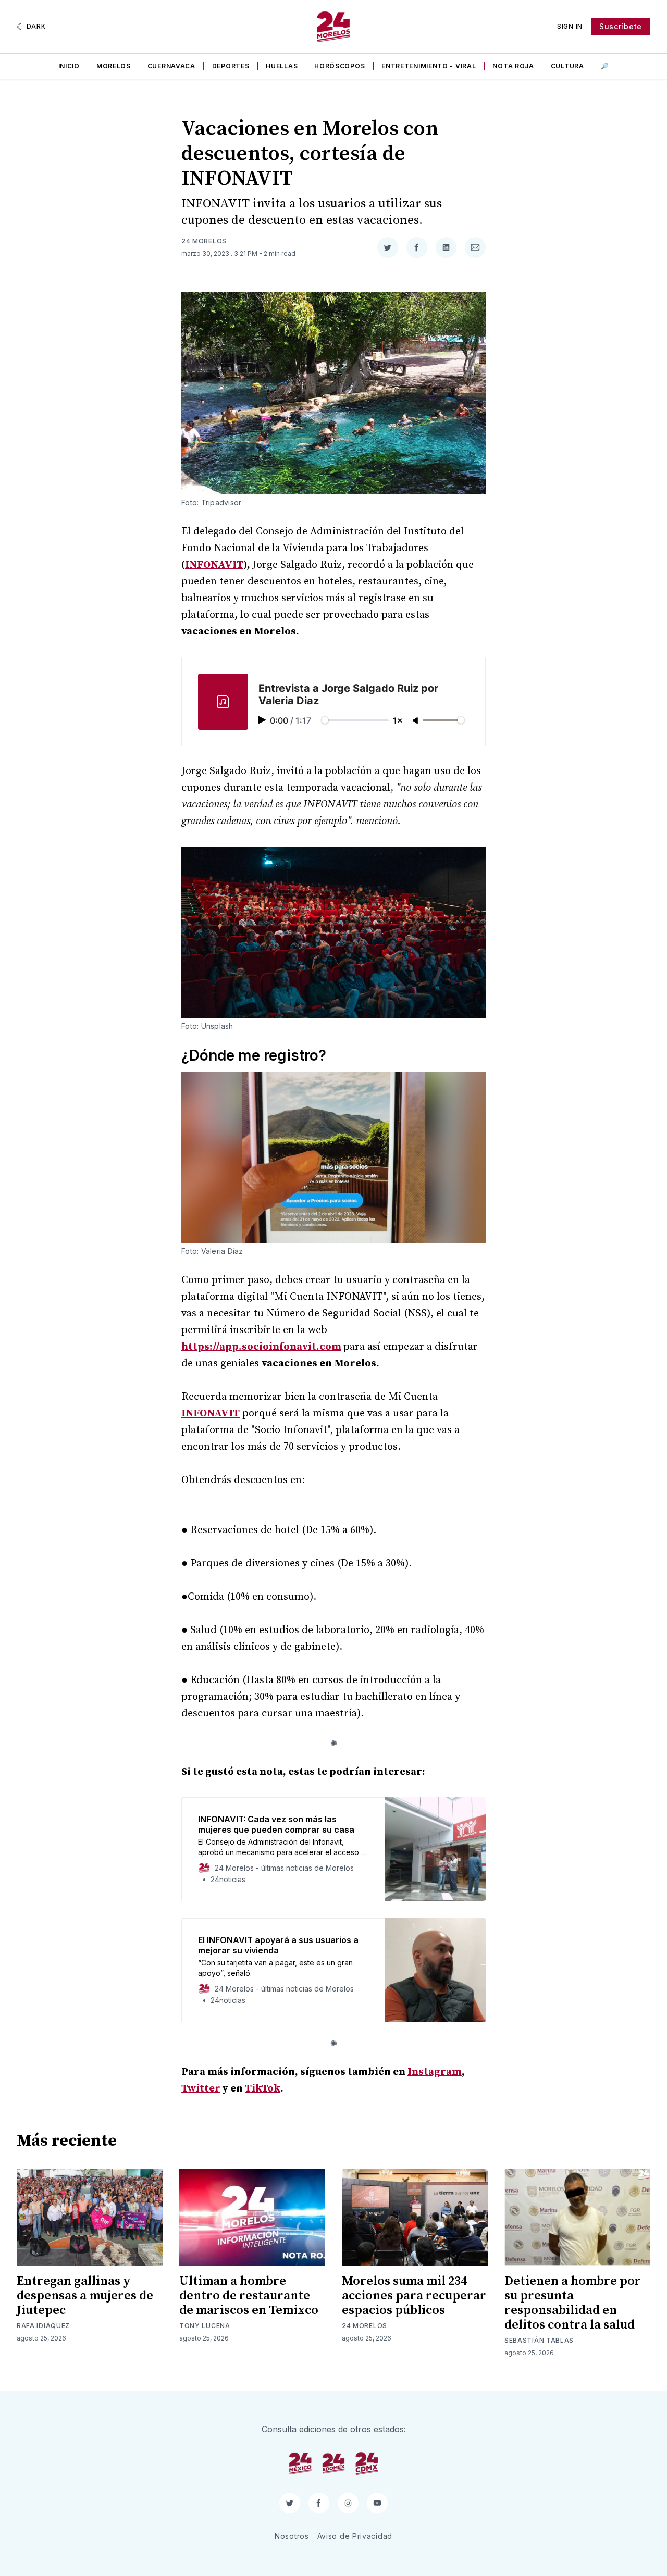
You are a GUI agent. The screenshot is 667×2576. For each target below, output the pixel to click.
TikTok (263, 2089)
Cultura (567, 66)
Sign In (570, 26)
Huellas (282, 66)
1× (398, 720)
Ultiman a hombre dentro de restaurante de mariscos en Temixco (249, 2296)
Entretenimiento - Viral (429, 66)
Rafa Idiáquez (43, 2326)
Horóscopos (339, 66)
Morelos (114, 66)
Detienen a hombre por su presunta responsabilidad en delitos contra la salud (573, 2303)
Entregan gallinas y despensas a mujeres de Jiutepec (85, 2296)
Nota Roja (513, 66)
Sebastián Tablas (539, 2340)
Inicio (69, 66)
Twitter (201, 2089)
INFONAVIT (214, 565)
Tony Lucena (205, 2326)
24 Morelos (204, 241)
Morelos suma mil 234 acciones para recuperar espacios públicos (414, 2296)
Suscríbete (621, 26)
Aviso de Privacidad (355, 2536)
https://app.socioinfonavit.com (261, 1347)
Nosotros (292, 2536)
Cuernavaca (171, 66)
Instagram (435, 2072)
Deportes (231, 66)
